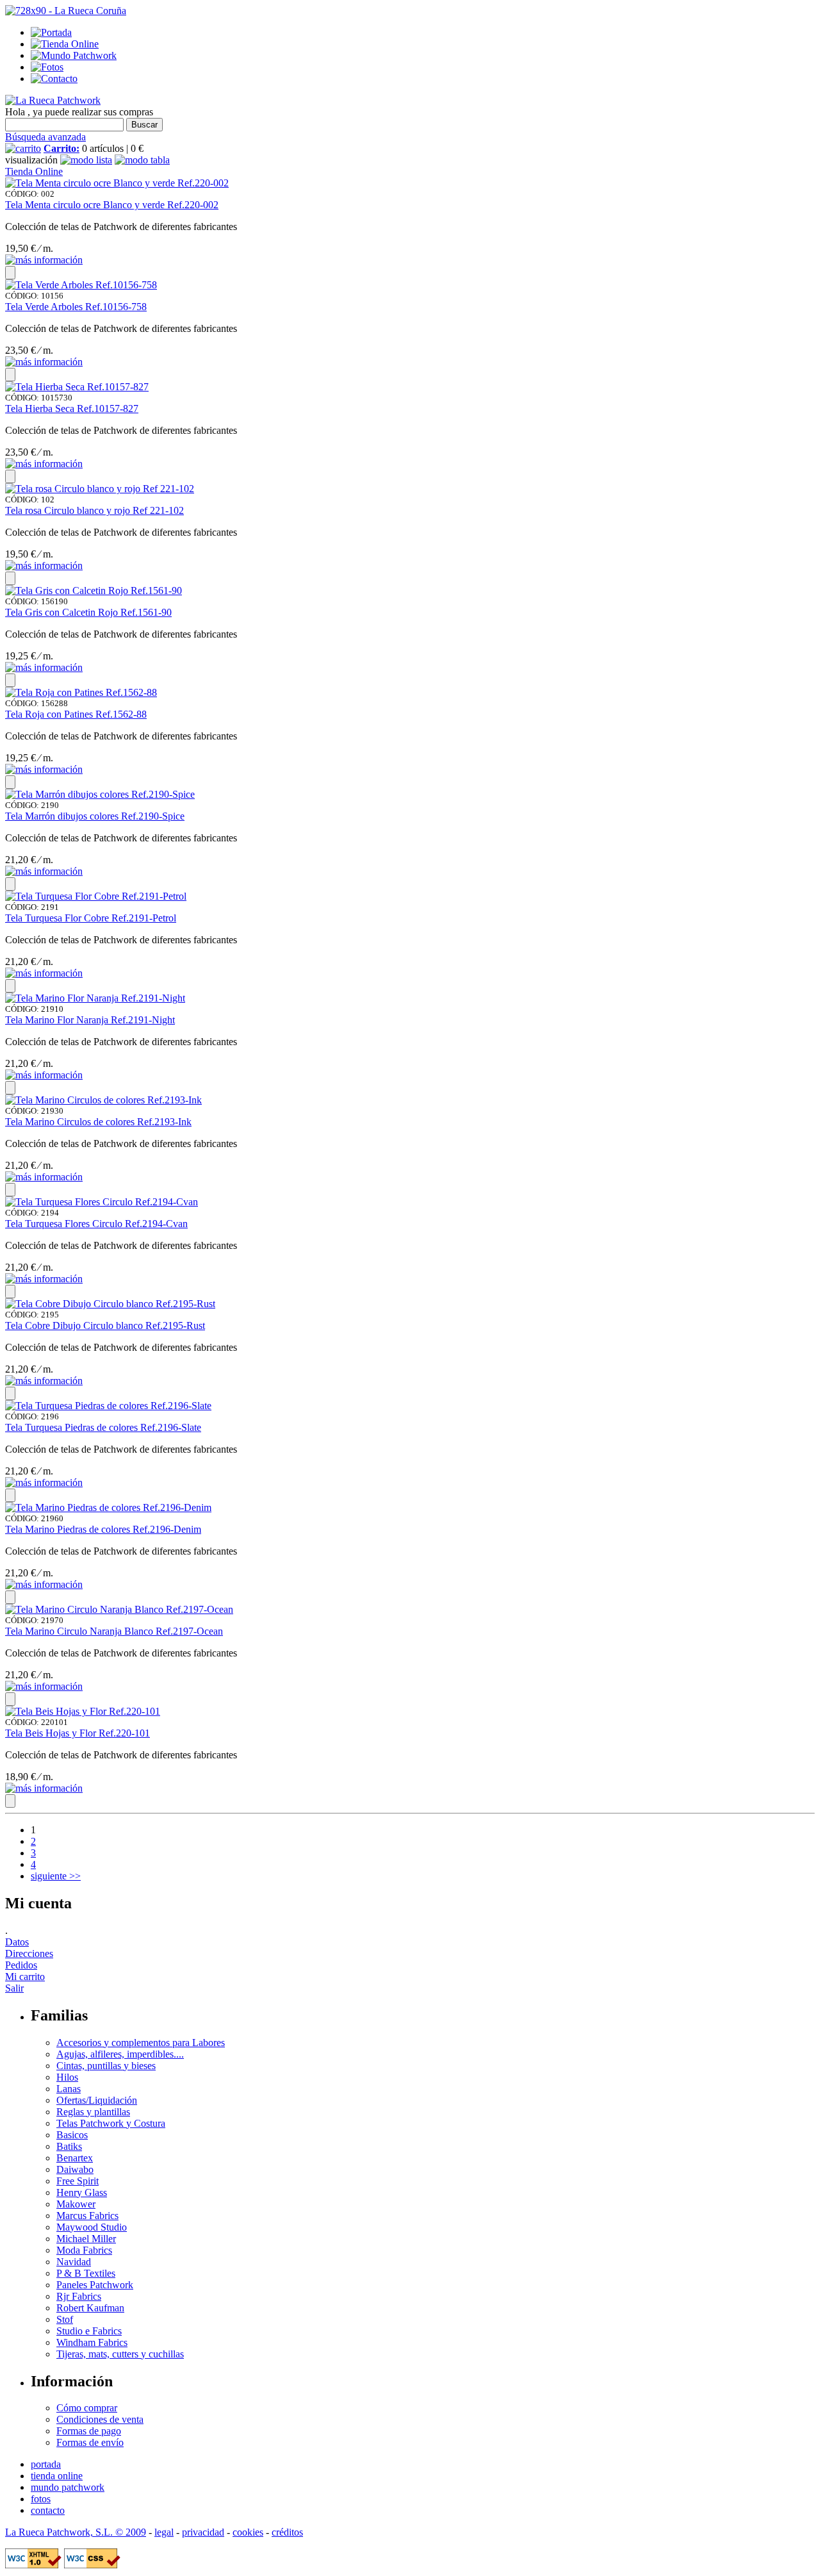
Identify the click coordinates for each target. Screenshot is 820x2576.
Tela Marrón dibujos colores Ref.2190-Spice (95, 816)
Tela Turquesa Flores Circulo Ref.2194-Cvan (96, 1224)
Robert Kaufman (90, 2308)
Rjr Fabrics (79, 2296)
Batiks (69, 2146)
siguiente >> (56, 1876)
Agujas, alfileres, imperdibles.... (120, 2054)
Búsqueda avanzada (45, 137)
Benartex (75, 2158)
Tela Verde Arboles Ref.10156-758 (76, 307)
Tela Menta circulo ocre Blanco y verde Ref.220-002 (112, 205)
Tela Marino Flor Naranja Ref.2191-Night (90, 1020)
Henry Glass (82, 2192)
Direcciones (29, 1953)
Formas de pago (89, 2431)
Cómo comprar (87, 2408)
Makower (76, 2204)
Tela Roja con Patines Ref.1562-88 (76, 714)
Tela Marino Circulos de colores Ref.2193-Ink (98, 1122)
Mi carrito (25, 1977)
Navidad (74, 2262)
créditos (287, 2532)
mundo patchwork (68, 2487)
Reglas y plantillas (93, 2112)
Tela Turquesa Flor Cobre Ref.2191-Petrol (91, 918)
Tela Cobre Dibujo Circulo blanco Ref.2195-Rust (105, 1325)
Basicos (72, 2135)
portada (46, 2464)
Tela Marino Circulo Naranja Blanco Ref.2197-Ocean (114, 1631)
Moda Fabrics (84, 2250)
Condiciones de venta (100, 2419)
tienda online (57, 2476)
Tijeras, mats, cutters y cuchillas (120, 2354)
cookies (248, 2532)
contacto (48, 2510)
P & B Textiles (86, 2273)
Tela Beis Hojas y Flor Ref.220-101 (78, 1733)
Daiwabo (75, 2169)
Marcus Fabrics (87, 2216)
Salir (14, 1988)
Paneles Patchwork (95, 2285)
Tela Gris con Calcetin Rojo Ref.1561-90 (88, 612)
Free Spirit (78, 2181)
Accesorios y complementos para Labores (141, 2043)
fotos (41, 2499)
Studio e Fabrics (89, 2331)
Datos (17, 1942)
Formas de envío (90, 2442)
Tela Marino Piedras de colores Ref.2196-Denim (103, 1529)
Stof (65, 2319)
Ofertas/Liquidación (97, 2100)
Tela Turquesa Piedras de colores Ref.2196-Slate (103, 1427)
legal (164, 2532)
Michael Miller (86, 2239)
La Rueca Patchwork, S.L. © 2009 (76, 2532)
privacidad (203, 2532)
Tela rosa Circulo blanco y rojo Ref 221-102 (94, 510)
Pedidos (21, 1965)
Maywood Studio (92, 2227)
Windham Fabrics (92, 2342)
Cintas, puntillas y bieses (106, 2066)
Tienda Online (34, 171)
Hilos (67, 2077)
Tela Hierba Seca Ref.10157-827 (72, 409)
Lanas (69, 2089)
